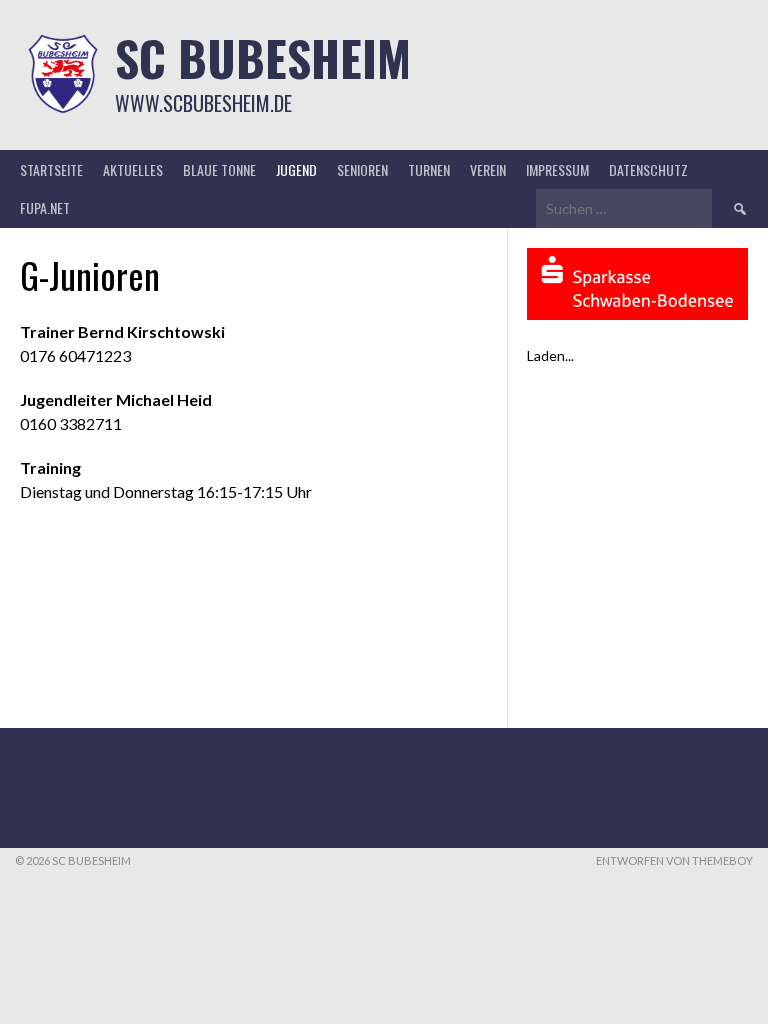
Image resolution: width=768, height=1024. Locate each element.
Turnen (429, 169)
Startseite (51, 169)
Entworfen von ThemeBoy (674, 860)
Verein (488, 169)
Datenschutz (648, 169)
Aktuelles (133, 169)
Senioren (362, 169)
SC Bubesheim (263, 57)
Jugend (296, 169)
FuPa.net (45, 207)
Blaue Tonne (219, 169)
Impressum (557, 169)
